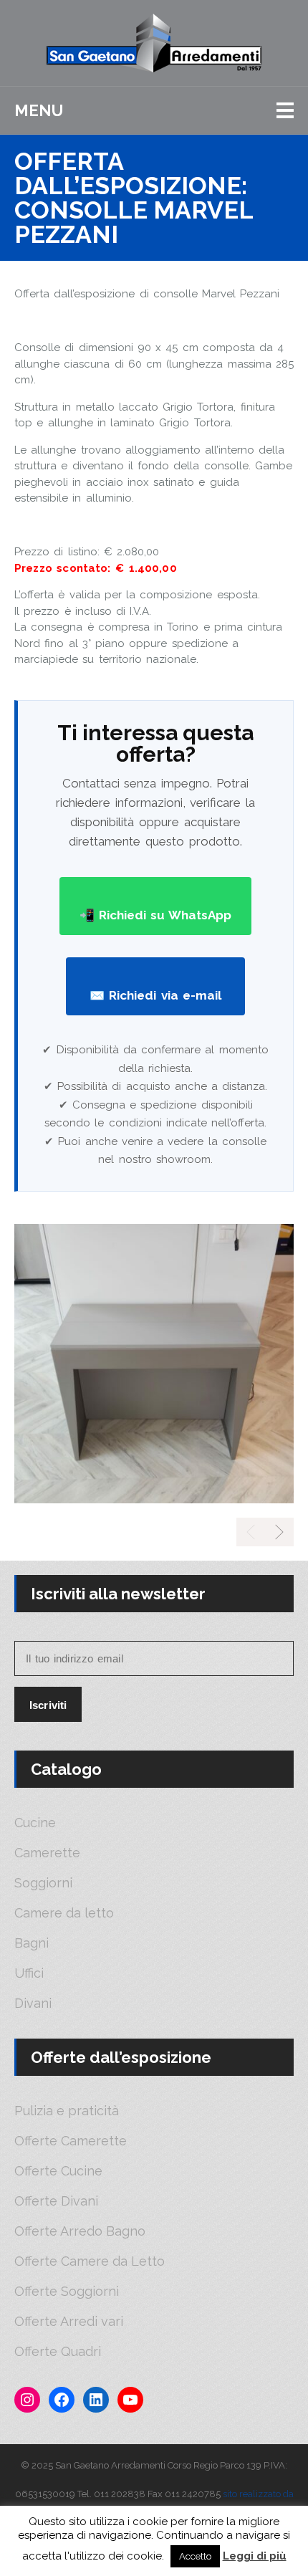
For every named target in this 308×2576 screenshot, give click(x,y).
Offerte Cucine (58, 2171)
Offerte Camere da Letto (90, 2261)
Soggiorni (43, 1883)
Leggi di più (255, 2556)
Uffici (29, 1973)
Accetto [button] (195, 2556)
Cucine (35, 1823)
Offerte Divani (56, 2201)
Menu (39, 110)
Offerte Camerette (71, 2141)
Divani (33, 2003)
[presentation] (279, 1532)
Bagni (32, 1943)
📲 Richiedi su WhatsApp (156, 915)
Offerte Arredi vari (69, 2322)
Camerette (47, 1853)
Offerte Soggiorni (67, 2292)
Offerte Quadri (58, 2352)
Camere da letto (64, 1913)
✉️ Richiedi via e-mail (155, 995)
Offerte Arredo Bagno (80, 2231)
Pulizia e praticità (67, 2111)
